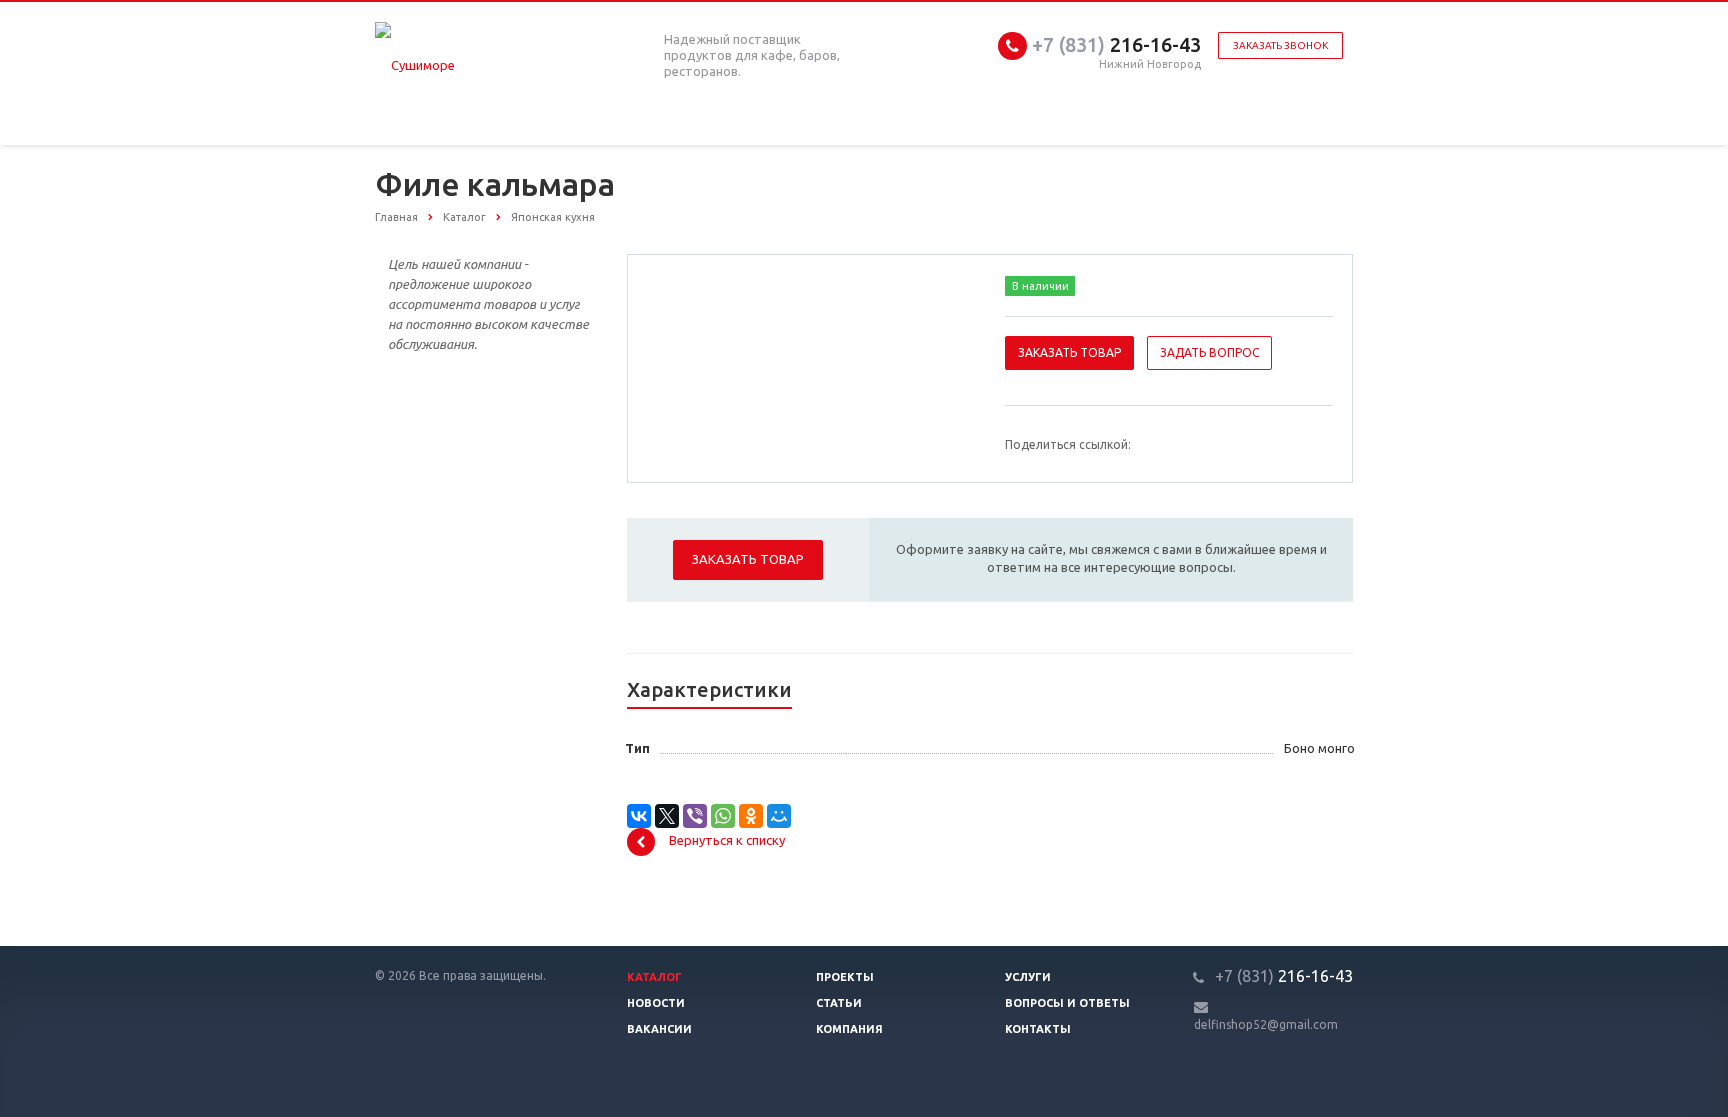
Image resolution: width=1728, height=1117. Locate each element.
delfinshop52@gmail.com (1266, 1024)
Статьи (839, 1003)
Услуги (1028, 977)
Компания (849, 1029)
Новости (656, 1003)
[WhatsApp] (723, 816)
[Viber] (695, 816)
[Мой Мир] (779, 816)
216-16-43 (1116, 44)
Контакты (1038, 1029)
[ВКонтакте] (639, 816)
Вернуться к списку (727, 840)
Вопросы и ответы (1067, 1003)
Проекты (845, 977)
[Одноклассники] (751, 816)
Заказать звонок (1280, 45)
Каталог (654, 977)
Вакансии (659, 1029)
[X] (667, 816)
